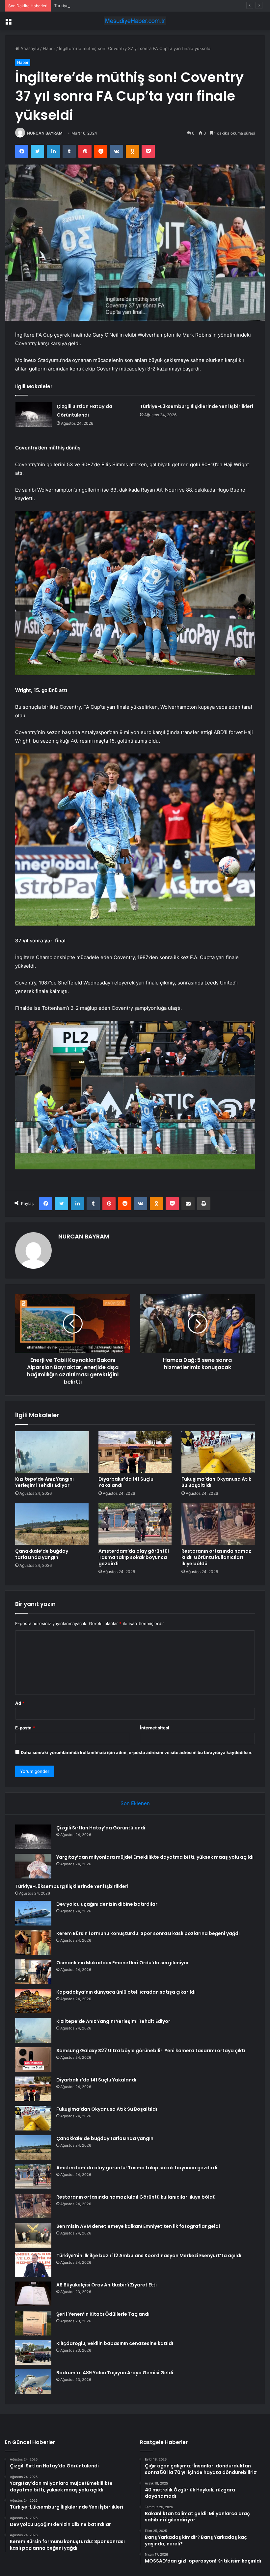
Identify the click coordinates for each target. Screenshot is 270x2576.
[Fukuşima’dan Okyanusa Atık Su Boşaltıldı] (218, 1452)
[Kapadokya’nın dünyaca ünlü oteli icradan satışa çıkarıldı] (33, 2001)
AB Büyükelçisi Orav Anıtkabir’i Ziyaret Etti (107, 2285)
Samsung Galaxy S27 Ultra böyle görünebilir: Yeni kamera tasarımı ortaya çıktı (151, 2051)
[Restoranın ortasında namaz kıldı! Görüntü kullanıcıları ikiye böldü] (218, 1524)
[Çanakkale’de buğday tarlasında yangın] (52, 1524)
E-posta (25, 1728)
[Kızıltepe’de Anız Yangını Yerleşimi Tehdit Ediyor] (52, 1452)
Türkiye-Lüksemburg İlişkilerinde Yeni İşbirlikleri (102, 6)
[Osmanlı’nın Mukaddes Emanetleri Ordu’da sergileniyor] (33, 1972)
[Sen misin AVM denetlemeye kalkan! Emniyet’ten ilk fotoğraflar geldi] (33, 2235)
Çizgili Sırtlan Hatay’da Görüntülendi (101, 1828)
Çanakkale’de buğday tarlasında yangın (42, 1554)
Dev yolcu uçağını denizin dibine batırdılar (107, 1904)
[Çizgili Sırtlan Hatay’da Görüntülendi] (34, 414)
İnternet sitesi (155, 1728)
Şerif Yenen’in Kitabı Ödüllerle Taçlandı (103, 2314)
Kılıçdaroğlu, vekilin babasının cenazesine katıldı (115, 2343)
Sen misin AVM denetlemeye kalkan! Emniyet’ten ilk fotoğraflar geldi (138, 2226)
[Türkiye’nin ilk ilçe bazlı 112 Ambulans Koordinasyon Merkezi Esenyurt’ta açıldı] (33, 2265)
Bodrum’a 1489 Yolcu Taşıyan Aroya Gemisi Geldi (115, 2373)
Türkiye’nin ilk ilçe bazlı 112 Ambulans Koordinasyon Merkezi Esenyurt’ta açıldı (149, 2256)
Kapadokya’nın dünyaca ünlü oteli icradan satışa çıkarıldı (126, 1992)
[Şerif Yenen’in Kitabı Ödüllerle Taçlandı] (33, 2323)
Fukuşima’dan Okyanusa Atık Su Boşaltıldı (216, 1482)
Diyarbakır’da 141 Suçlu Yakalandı (126, 1482)
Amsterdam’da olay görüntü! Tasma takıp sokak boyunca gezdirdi (134, 1557)
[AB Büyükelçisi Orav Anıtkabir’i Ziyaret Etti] (33, 2294)
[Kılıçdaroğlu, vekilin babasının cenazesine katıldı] (33, 2352)
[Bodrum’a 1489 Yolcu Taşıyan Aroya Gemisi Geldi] (33, 2382)
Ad (20, 1703)
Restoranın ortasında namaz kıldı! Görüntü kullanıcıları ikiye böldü (216, 1557)
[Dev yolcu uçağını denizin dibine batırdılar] (33, 1913)
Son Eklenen (135, 1803)
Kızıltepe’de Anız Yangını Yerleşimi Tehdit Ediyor (44, 1482)
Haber (49, 48)
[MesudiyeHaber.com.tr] (135, 21)
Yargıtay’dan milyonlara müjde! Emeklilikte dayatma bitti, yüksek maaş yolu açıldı (155, 1857)
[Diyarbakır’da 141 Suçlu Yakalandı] (135, 1452)
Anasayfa (29, 48)
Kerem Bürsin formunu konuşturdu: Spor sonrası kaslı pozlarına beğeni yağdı (148, 1933)
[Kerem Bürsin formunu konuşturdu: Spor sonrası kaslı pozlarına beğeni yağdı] (33, 1942)
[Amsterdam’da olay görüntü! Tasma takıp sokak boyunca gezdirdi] (135, 1524)
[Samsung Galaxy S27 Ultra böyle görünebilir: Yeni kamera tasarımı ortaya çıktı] (33, 2060)
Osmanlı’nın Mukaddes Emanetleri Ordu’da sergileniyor (123, 1963)
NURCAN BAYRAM (45, 133)
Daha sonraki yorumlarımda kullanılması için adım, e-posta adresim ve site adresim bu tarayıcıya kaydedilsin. (137, 1752)
